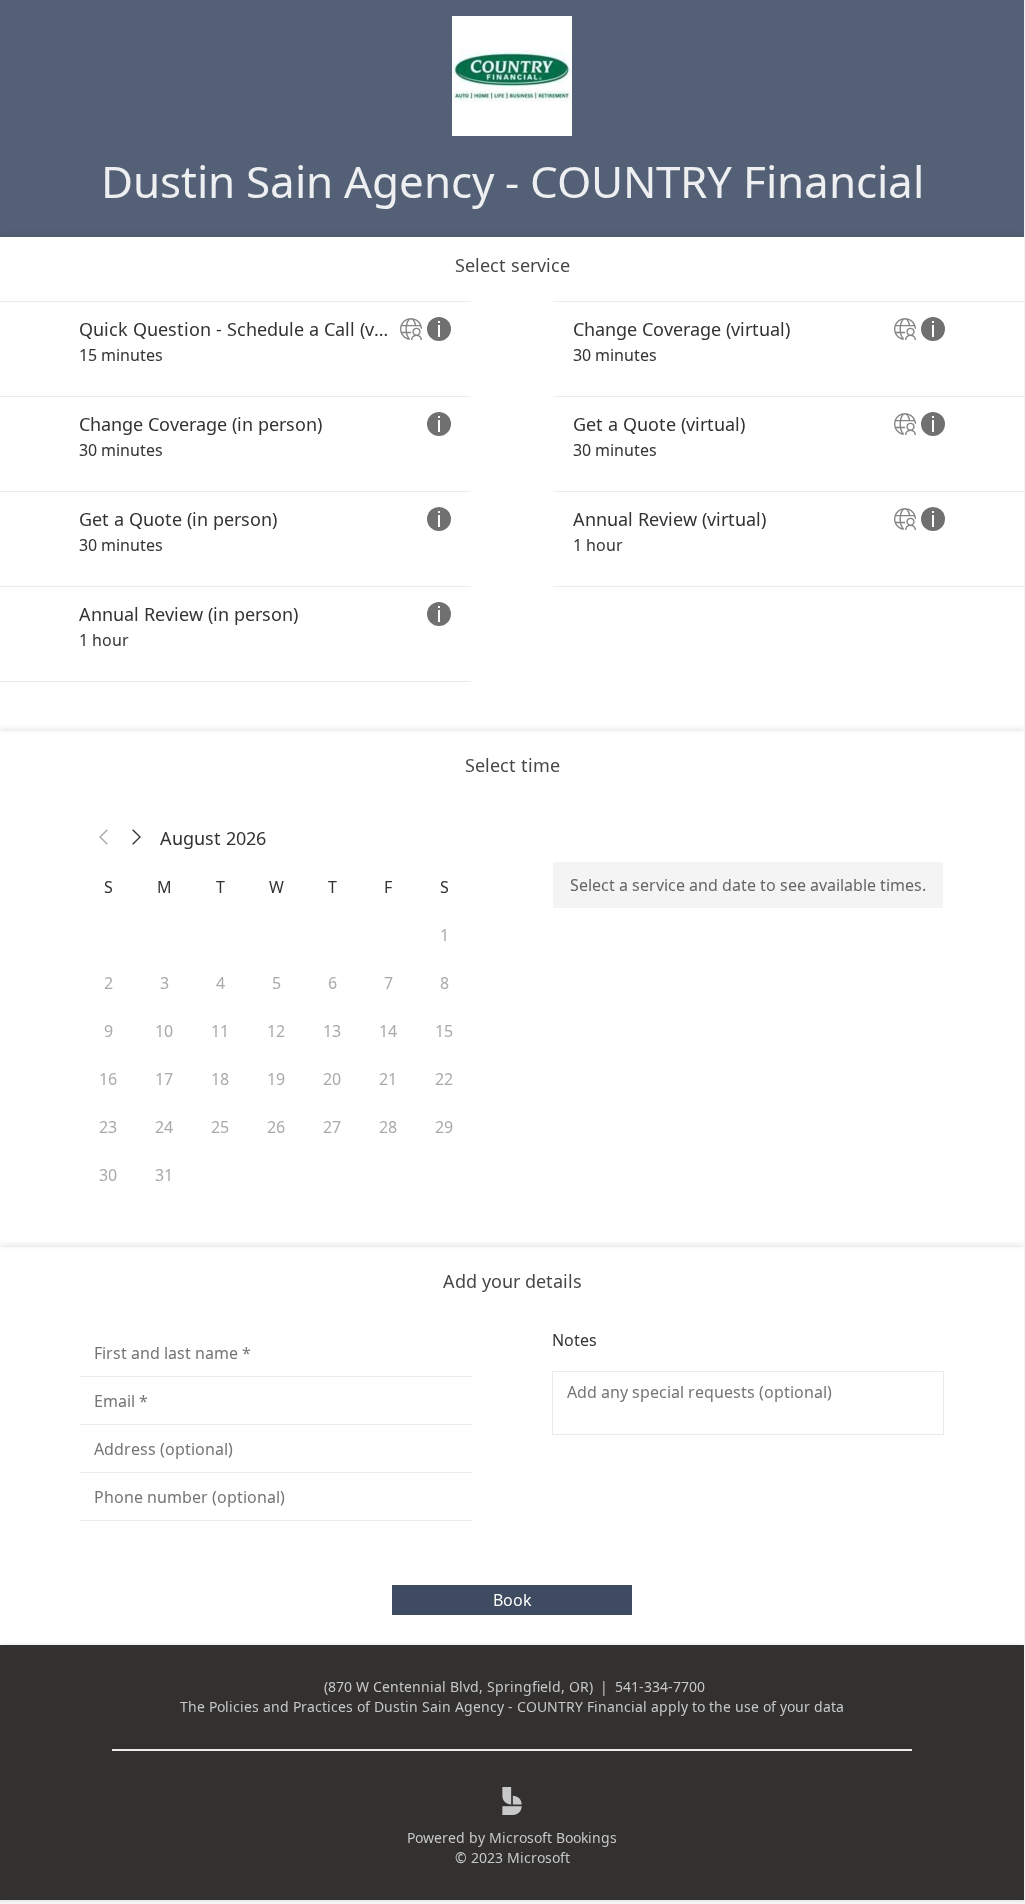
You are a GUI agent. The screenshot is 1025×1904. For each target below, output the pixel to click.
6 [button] (332, 983)
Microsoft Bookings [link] (553, 1837)
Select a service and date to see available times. (748, 885)
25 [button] (220, 1127)
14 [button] (388, 1031)
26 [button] (276, 1127)
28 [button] (388, 1127)
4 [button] (220, 983)
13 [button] (332, 1031)
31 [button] (164, 1175)
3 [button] (164, 983)
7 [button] (388, 983)
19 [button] (276, 1079)
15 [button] (444, 1031)
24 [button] (164, 1127)
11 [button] (220, 1031)
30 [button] (108, 1175)
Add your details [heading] (512, 1281)
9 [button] (108, 1031)
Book (512, 1600)
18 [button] (220, 1079)
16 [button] (108, 1079)
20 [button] (332, 1079)
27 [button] (332, 1127)
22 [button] (444, 1079)
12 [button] (276, 1031)
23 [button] (108, 1127)
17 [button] (164, 1079)
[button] (104, 838)
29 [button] (444, 1127)
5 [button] (276, 983)
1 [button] (444, 935)
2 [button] (108, 983)
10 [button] (164, 1031)
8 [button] (444, 983)
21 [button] (388, 1079)
